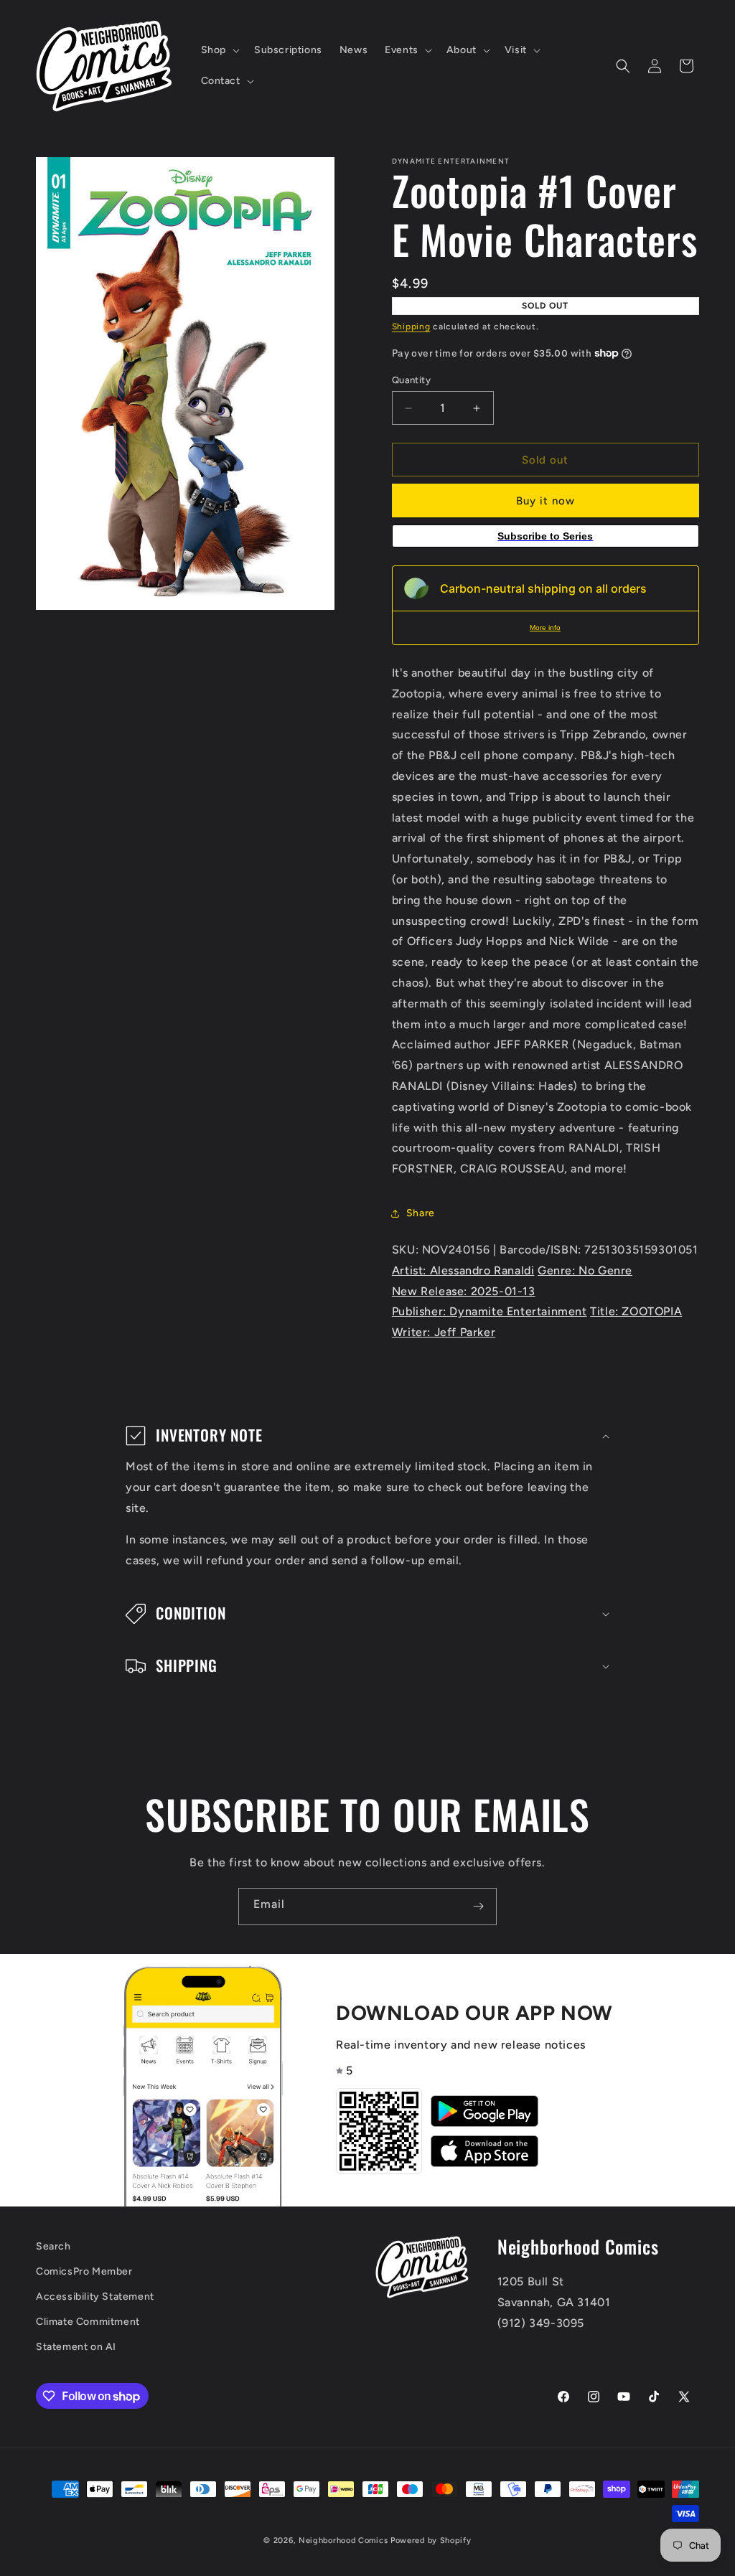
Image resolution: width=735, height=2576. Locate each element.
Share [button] (421, 1213)
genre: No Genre (585, 1270)
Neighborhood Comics (343, 2540)
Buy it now (546, 501)
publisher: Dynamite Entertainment (490, 1311)
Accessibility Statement (95, 2297)
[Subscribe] (478, 1907)
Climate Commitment (88, 2322)
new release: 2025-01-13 (464, 1291)
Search (53, 2246)
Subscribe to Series (545, 536)
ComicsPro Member (84, 2271)
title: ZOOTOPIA (636, 1311)
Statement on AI (76, 2347)
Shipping (411, 326)
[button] (219, 50)
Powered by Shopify (431, 2540)
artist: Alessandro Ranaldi (463, 1270)
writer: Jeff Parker (444, 1332)
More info (545, 627)
